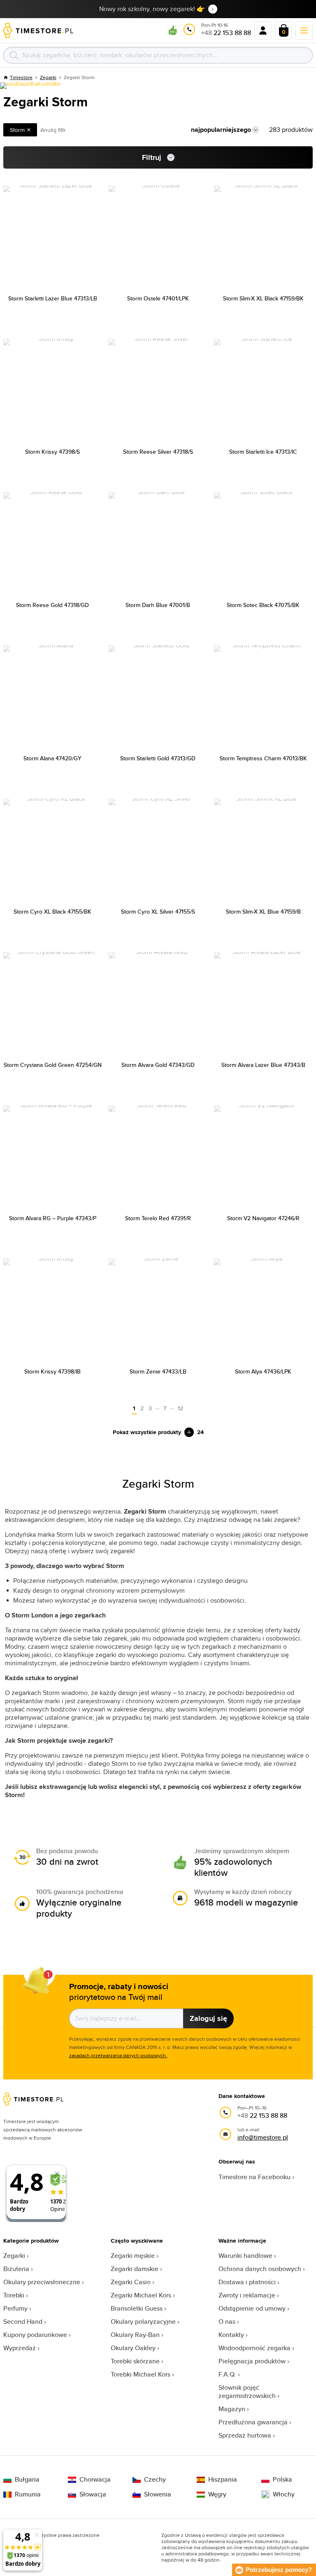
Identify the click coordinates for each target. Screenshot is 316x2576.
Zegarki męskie (133, 2256)
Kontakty (231, 2335)
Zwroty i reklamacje (247, 2295)
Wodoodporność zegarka (254, 2348)
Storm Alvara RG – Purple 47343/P (53, 1218)
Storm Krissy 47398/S (52, 452)
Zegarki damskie (135, 2269)
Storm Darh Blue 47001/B (158, 605)
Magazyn (232, 2409)
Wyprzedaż (20, 2348)
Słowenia (158, 2494)
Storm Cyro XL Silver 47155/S (158, 912)
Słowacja (93, 2494)
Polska (282, 2480)
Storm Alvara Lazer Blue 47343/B (263, 1065)
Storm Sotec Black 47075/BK (263, 605)
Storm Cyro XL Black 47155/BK (52, 912)
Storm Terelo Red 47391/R (158, 1218)
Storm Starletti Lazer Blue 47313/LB (53, 298)
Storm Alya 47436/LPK (263, 1371)
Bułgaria (27, 2480)
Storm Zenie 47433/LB (158, 1371)
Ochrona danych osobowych (260, 2269)
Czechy (155, 2480)
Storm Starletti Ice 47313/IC (263, 452)
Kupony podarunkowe (35, 2335)
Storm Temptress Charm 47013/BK (263, 758)
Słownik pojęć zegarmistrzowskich (247, 2392)
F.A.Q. (227, 2374)
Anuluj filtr (53, 130)
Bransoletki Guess (137, 2308)
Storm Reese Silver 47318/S (158, 452)
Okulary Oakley (133, 2348)
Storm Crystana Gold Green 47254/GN (53, 1065)
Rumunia (28, 2494)
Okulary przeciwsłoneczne (42, 2282)
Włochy (284, 2494)
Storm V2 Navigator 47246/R (263, 1218)
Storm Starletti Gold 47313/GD (158, 758)
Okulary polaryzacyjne (143, 2322)
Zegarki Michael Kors (141, 2295)
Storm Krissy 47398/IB (52, 1371)
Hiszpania (223, 2480)
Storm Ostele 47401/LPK (158, 298)
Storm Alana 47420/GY (52, 758)
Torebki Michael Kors (141, 2374)
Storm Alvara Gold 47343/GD (158, 1065)
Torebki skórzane (135, 2361)
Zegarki (14, 2256)
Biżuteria (16, 2269)
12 (180, 1408)
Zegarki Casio (131, 2282)
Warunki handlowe (245, 2256)
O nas (227, 2322)
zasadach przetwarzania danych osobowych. (118, 2055)
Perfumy (15, 2308)
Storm (17, 130)
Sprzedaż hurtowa (245, 2435)
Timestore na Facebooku (254, 2177)
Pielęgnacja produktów (252, 2361)
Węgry (217, 2494)
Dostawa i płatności (247, 2282)
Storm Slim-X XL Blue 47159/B (263, 912)
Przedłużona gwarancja (253, 2422)
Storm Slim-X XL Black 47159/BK (263, 298)
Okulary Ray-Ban (135, 2335)
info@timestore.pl (263, 2137)
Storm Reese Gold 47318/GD (52, 605)
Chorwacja (95, 2480)
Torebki (14, 2295)
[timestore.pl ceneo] (30, 86)
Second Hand (23, 2322)
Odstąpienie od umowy (252, 2308)
